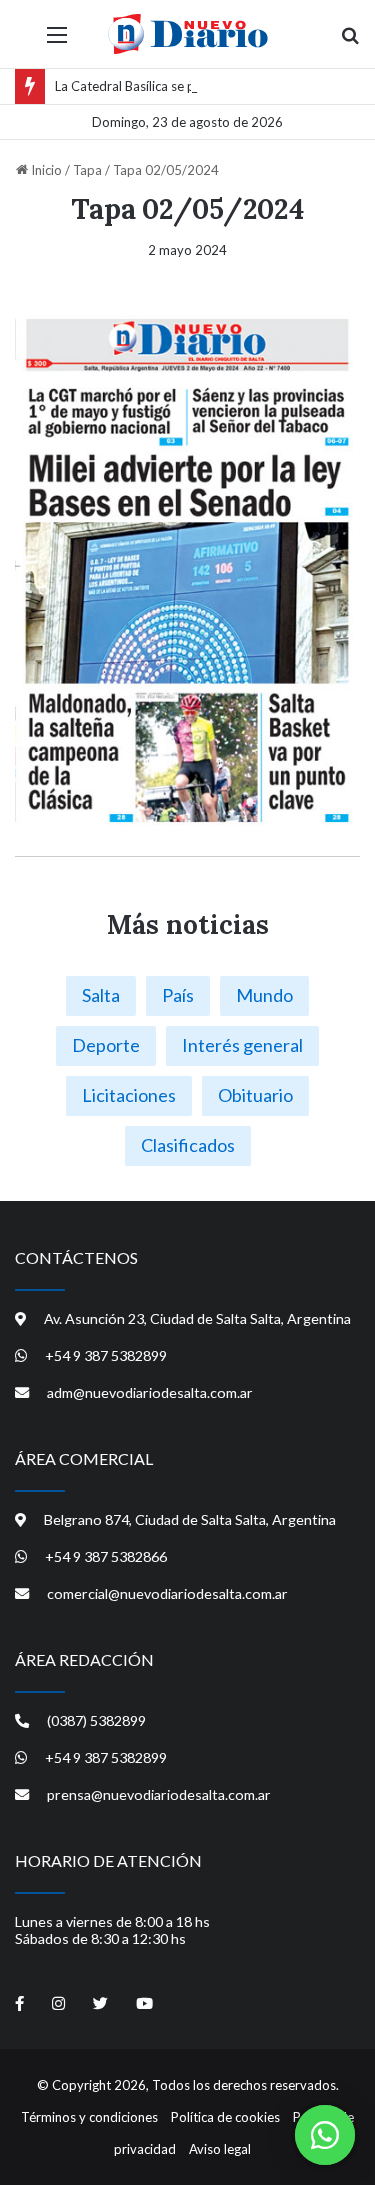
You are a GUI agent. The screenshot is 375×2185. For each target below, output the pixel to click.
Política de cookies (225, 2117)
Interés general (242, 1045)
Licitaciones (129, 1095)
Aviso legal (220, 2149)
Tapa (87, 170)
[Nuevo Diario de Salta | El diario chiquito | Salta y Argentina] (188, 34)
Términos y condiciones (89, 2117)
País (178, 995)
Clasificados (188, 1145)
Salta (101, 995)
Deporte (106, 1045)
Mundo (264, 995)
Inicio (45, 170)
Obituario (255, 1095)
